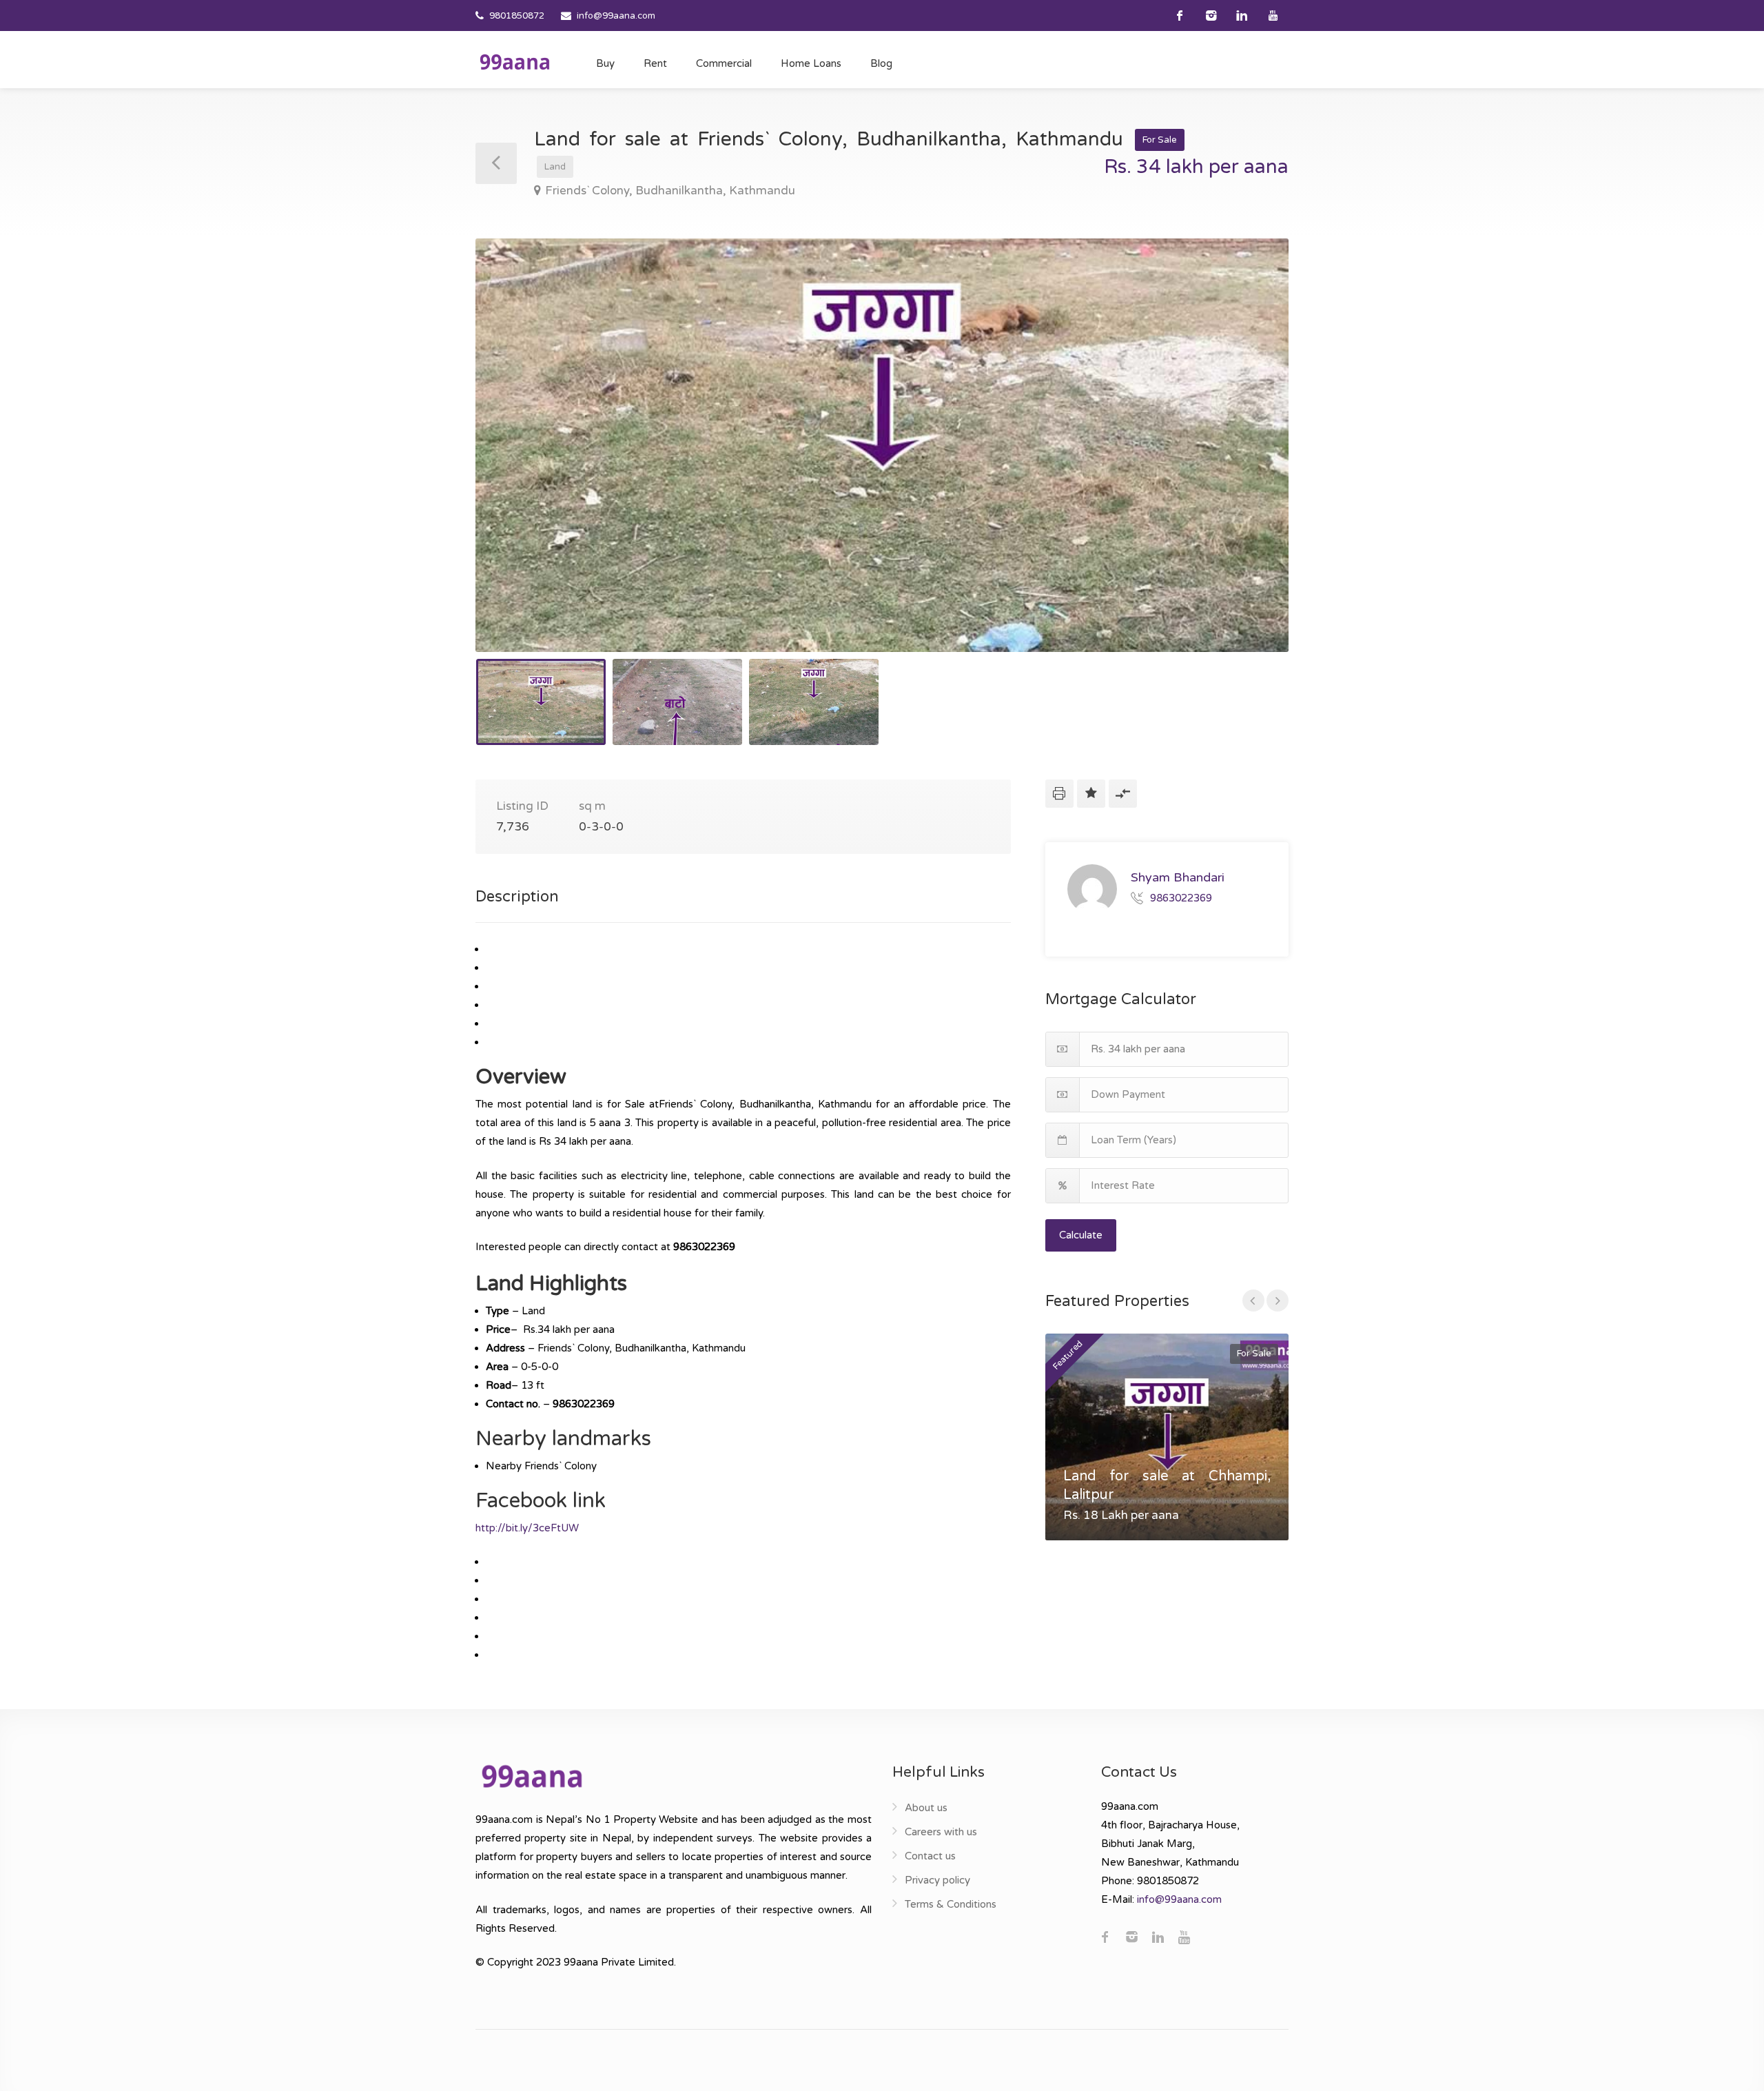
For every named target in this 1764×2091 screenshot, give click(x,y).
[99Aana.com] (515, 61)
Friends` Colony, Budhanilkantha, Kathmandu (670, 191)
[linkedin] (1242, 16)
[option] (882, 445)
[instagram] (1211, 16)
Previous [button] (515, 462)
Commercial (724, 63)
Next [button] (1249, 462)
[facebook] (1180, 16)
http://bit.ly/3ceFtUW (527, 1528)
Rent (655, 63)
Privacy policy (937, 1880)
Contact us (930, 1856)
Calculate (1081, 1235)
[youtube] (1273, 16)
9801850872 (517, 16)
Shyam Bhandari (1178, 877)
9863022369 (1181, 897)
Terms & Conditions (951, 1904)
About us (926, 1808)
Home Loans (811, 63)
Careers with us (941, 1832)
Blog (881, 63)
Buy (605, 63)
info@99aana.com (616, 16)
